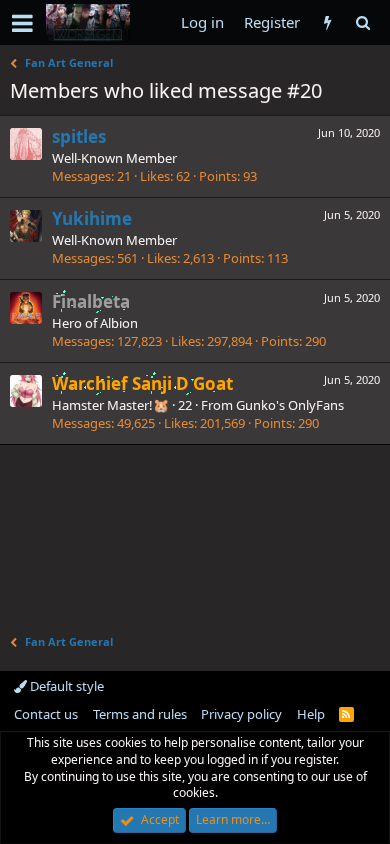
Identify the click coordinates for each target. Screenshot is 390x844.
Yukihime (92, 218)
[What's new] (327, 22)
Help (311, 714)
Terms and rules (140, 714)
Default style (65, 686)
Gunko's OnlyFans (290, 405)
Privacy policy (241, 714)
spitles (79, 136)
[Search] (362, 22)
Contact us (46, 714)
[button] (22, 23)
